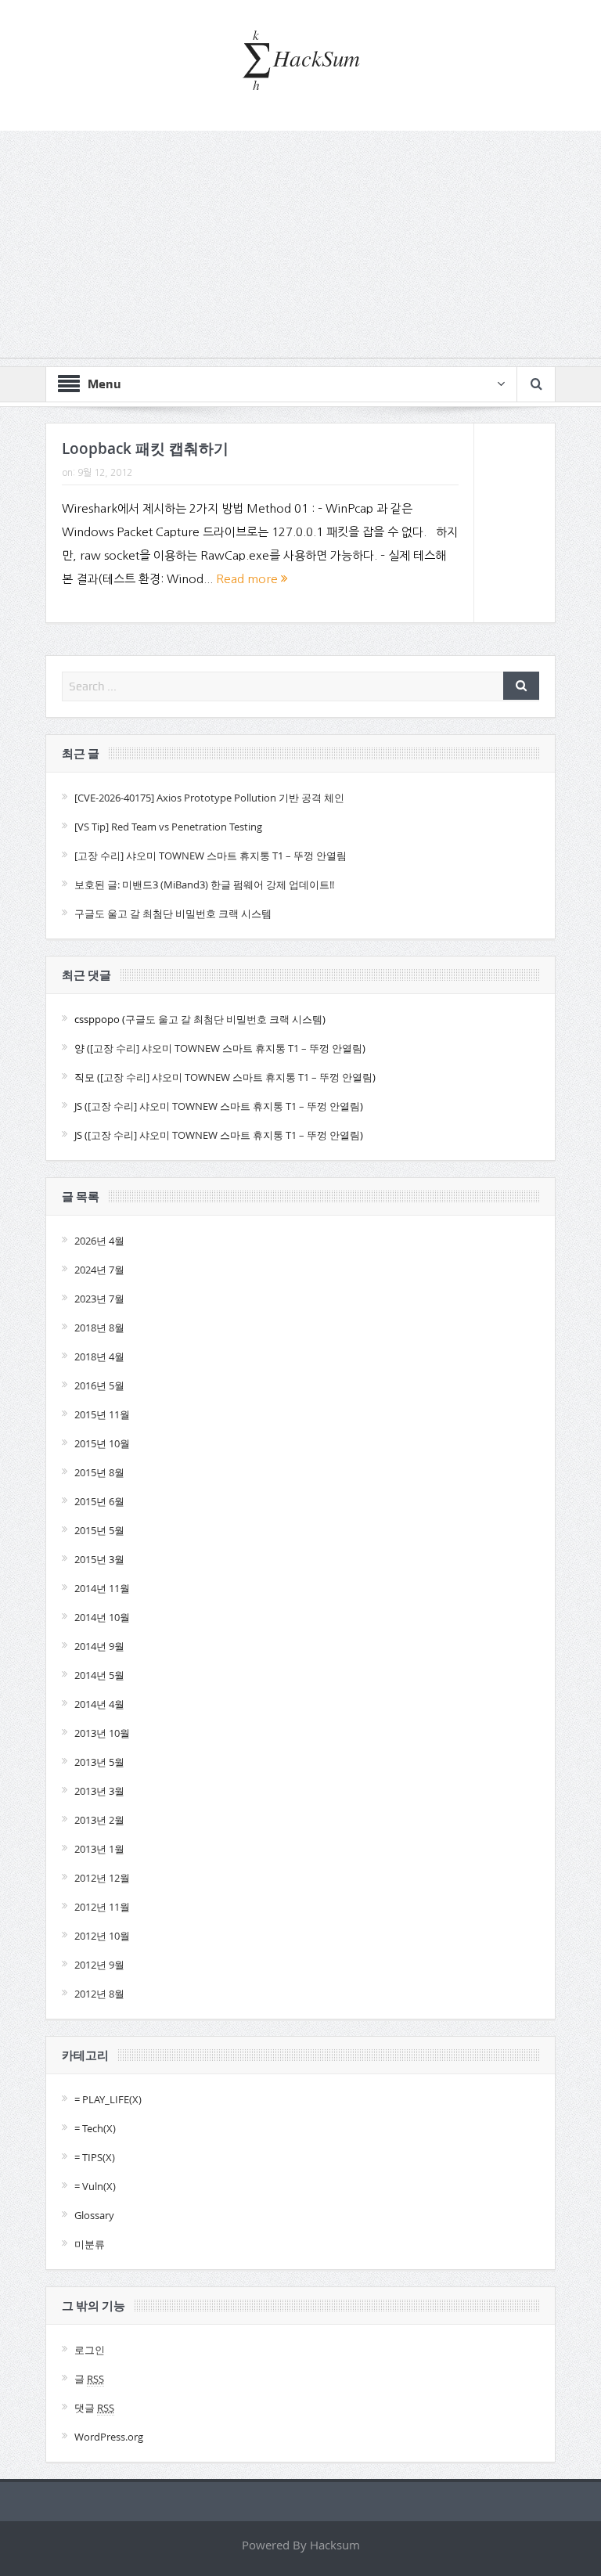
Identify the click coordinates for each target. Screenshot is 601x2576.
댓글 (94, 2408)
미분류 (90, 2244)
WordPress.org (109, 2437)
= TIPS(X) (95, 2157)
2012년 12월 (102, 1878)
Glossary (94, 2215)
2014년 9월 (99, 1646)
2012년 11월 (102, 1907)
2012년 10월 (102, 1936)
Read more (248, 579)
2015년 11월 (102, 1414)
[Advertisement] (300, 248)
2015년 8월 (99, 1472)
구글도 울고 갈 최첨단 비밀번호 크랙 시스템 (173, 913)
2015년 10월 (102, 1443)
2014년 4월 (99, 1704)
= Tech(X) (95, 2128)
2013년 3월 (99, 1791)
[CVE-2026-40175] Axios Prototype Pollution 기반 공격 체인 (209, 798)
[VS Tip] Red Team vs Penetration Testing (168, 827)
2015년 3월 (99, 1559)
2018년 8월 (99, 1328)
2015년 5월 (99, 1530)
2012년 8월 (99, 1994)
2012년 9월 (99, 1965)
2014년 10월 (102, 1617)
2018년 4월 (99, 1356)
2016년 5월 (99, 1385)
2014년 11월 (102, 1588)
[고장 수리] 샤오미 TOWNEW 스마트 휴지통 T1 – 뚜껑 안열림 (211, 856)
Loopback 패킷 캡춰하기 (145, 449)
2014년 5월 (99, 1675)
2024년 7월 (99, 1270)
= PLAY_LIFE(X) (108, 2099)
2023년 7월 (99, 1299)
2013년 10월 (102, 1733)
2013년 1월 (99, 1849)
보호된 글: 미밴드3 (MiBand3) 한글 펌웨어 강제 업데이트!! (204, 884)
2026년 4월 (99, 1241)
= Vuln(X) (95, 2186)
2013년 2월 (99, 1820)
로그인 (90, 2350)
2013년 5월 (99, 1762)
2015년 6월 (99, 1501)
